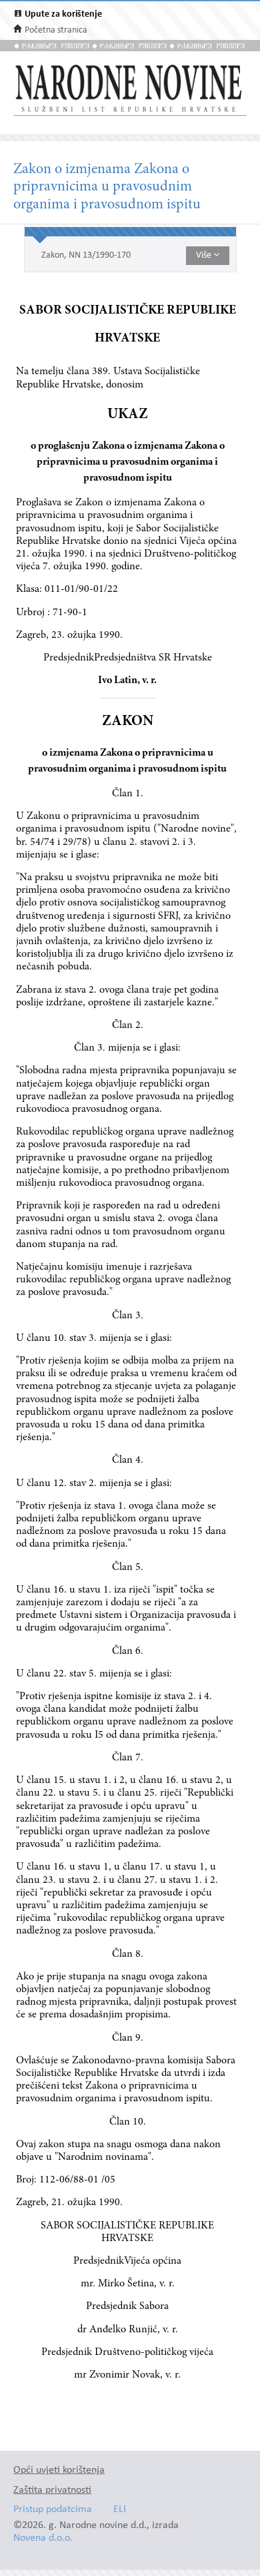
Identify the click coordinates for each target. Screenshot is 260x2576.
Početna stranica (56, 30)
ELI (120, 2510)
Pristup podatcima (53, 2510)
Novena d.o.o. (43, 2538)
